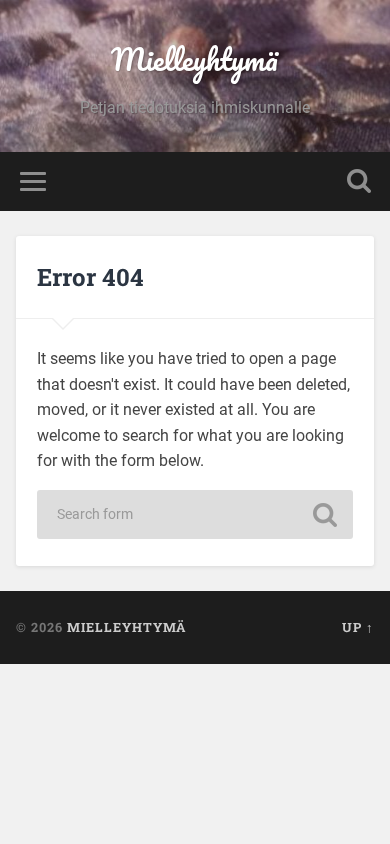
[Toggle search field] (359, 181)
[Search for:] (195, 514)
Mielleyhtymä (194, 59)
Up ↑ (358, 627)
